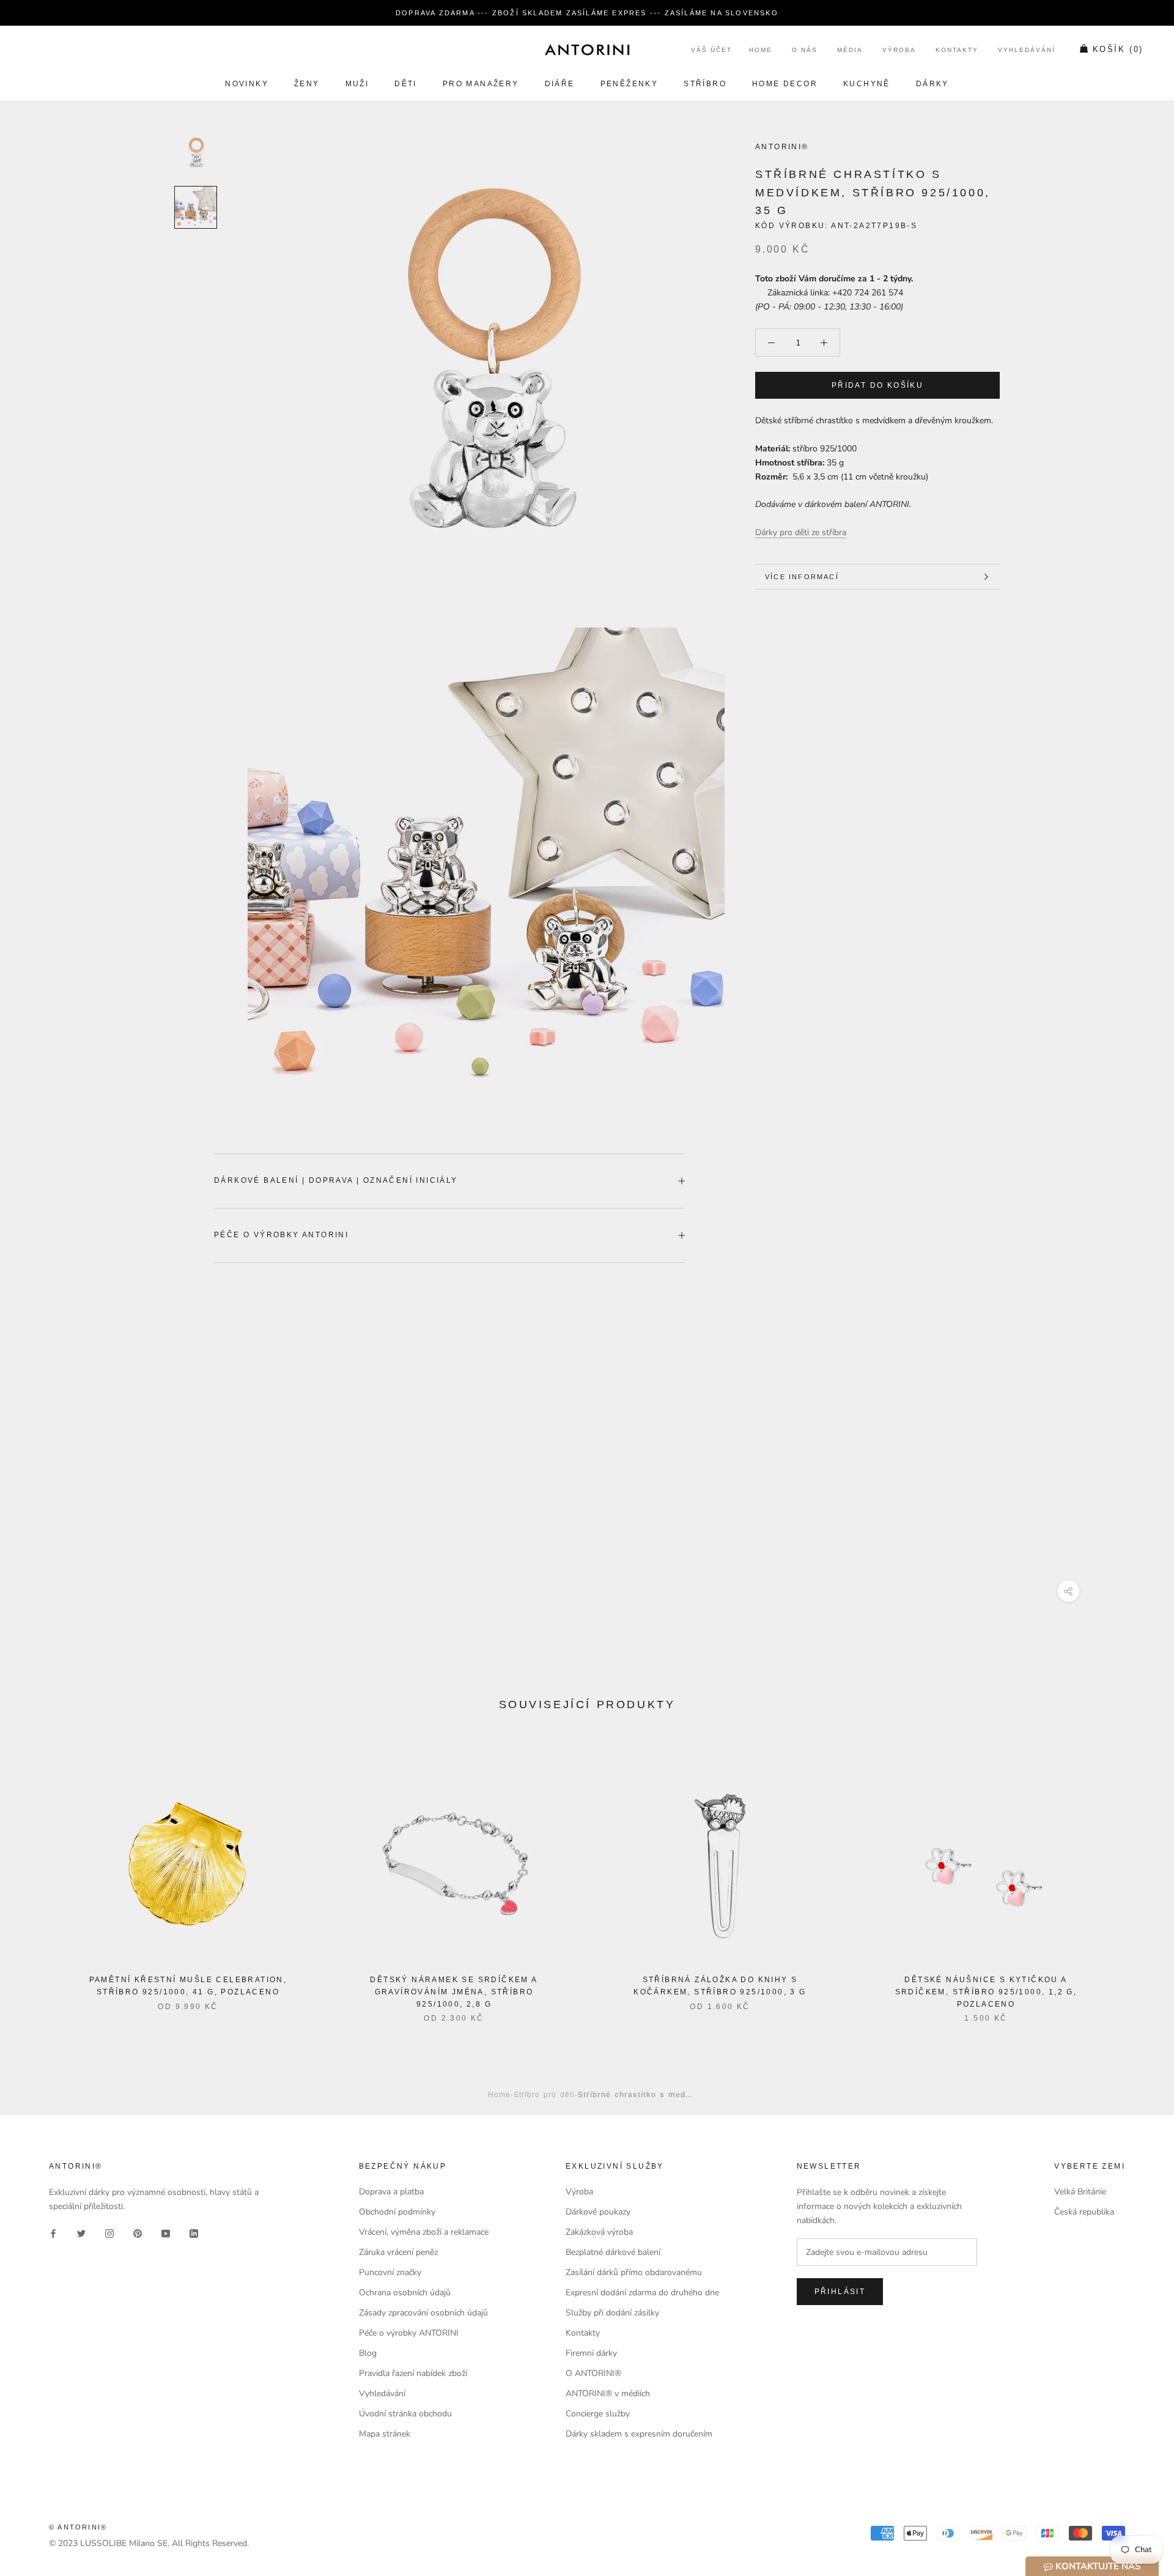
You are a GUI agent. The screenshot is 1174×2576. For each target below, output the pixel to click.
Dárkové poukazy (598, 2212)
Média (850, 50)
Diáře (560, 84)
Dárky (932, 84)
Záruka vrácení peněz (398, 2252)
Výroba (899, 50)
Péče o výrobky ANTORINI (281, 1235)
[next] (1136, 1877)
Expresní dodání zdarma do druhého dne (642, 2293)
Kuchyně (867, 84)
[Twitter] (81, 2233)
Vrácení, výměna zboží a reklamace (424, 2232)
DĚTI (406, 84)
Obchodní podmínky (397, 2212)
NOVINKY (247, 84)
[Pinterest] (138, 2233)
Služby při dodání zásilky (612, 2313)
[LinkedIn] (194, 2233)
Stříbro (705, 84)
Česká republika (1084, 2212)
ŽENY (307, 84)
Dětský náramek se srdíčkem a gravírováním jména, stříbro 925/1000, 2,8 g (454, 1992)
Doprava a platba (391, 2192)
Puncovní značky (390, 2272)
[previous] (38, 1877)
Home (761, 50)
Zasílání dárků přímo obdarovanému (634, 2272)
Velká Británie (1080, 2192)
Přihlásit (840, 2292)
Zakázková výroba (599, 2232)
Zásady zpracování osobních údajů (423, 2313)
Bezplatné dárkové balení (613, 2252)
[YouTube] (166, 2233)
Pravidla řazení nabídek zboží (413, 2373)
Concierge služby (598, 2414)
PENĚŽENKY (629, 84)
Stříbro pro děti (544, 2094)
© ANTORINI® (78, 2527)
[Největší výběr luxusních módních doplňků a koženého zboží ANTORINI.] (587, 50)
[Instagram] (109, 2233)
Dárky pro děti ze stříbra (801, 532)
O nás (805, 50)
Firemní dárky (591, 2353)
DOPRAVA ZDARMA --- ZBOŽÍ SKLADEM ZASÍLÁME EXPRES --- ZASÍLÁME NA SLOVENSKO (587, 13)
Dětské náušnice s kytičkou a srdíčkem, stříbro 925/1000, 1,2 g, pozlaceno (986, 1992)
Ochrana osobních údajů (405, 2293)
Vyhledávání (1027, 50)
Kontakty (957, 50)
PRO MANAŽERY (481, 84)
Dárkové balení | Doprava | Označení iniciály (336, 1180)
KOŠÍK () (1118, 50)
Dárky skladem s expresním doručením (639, 2434)
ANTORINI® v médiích (608, 2393)
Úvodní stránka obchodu (405, 2414)
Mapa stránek (385, 2434)
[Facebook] (53, 2233)
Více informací (802, 577)
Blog (368, 2353)
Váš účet (711, 50)
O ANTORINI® (593, 2373)
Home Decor (785, 84)
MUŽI (357, 84)
